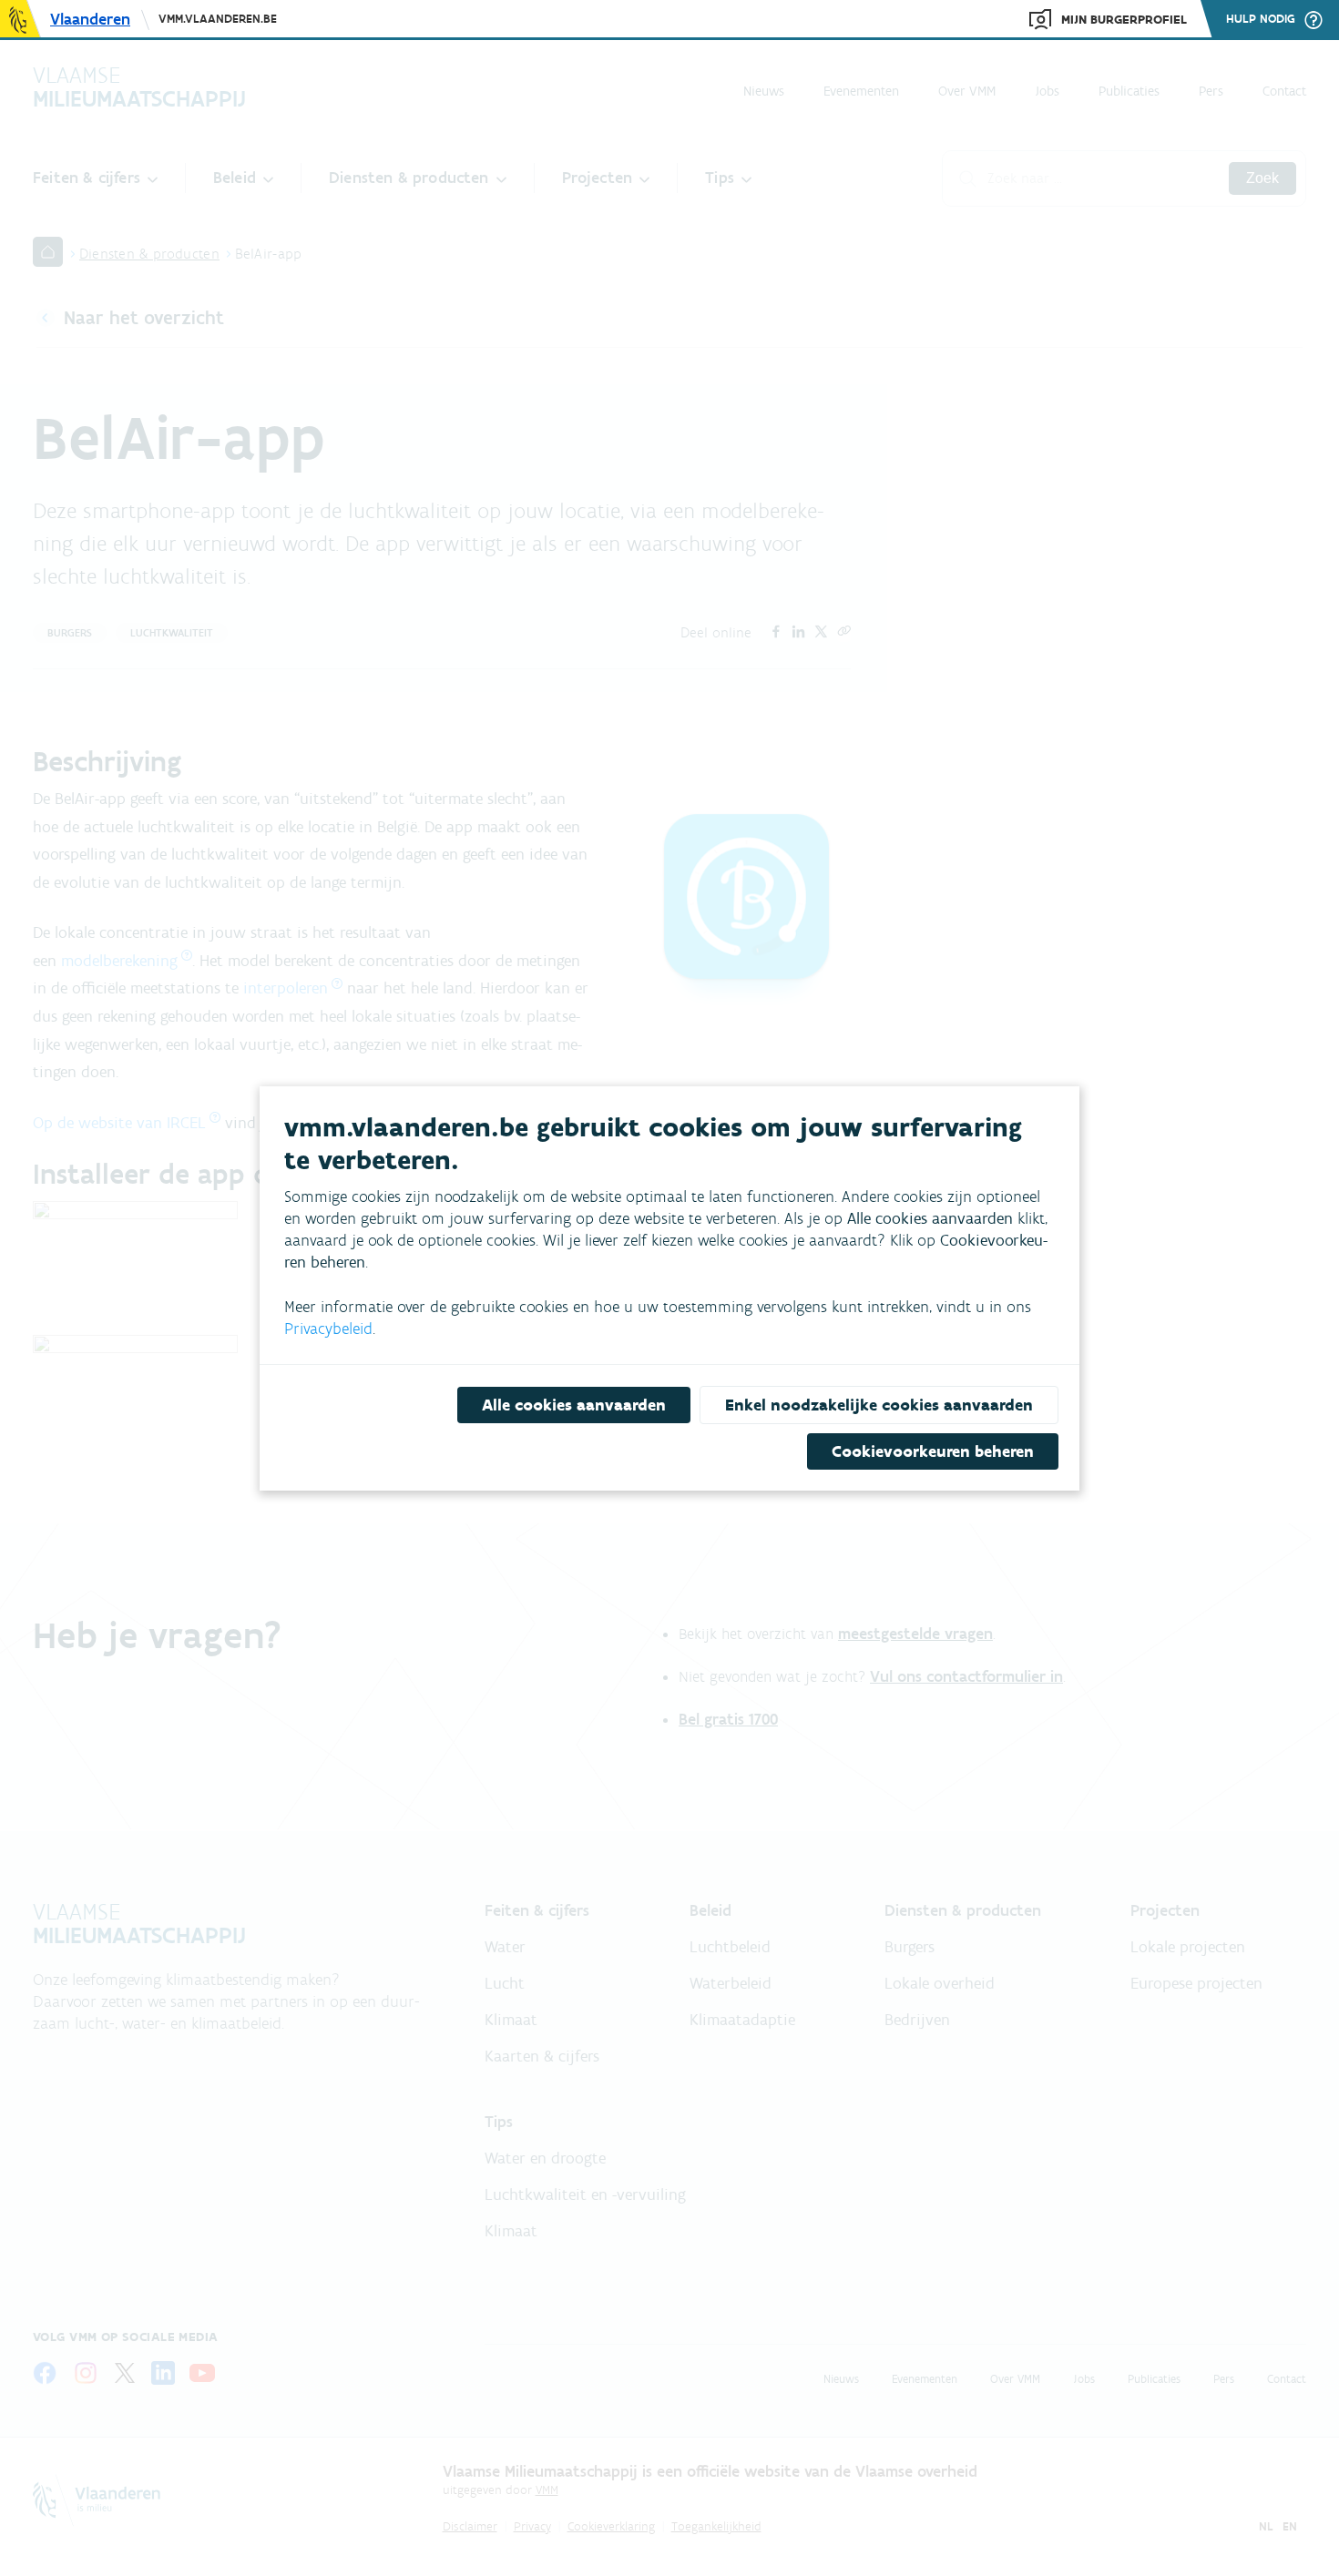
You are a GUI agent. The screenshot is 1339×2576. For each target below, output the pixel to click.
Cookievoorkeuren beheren (933, 1451)
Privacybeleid (328, 1329)
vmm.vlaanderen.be (218, 19)
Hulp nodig (1261, 19)
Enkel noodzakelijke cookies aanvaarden (879, 1405)
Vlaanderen (90, 19)
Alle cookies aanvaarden (574, 1405)
